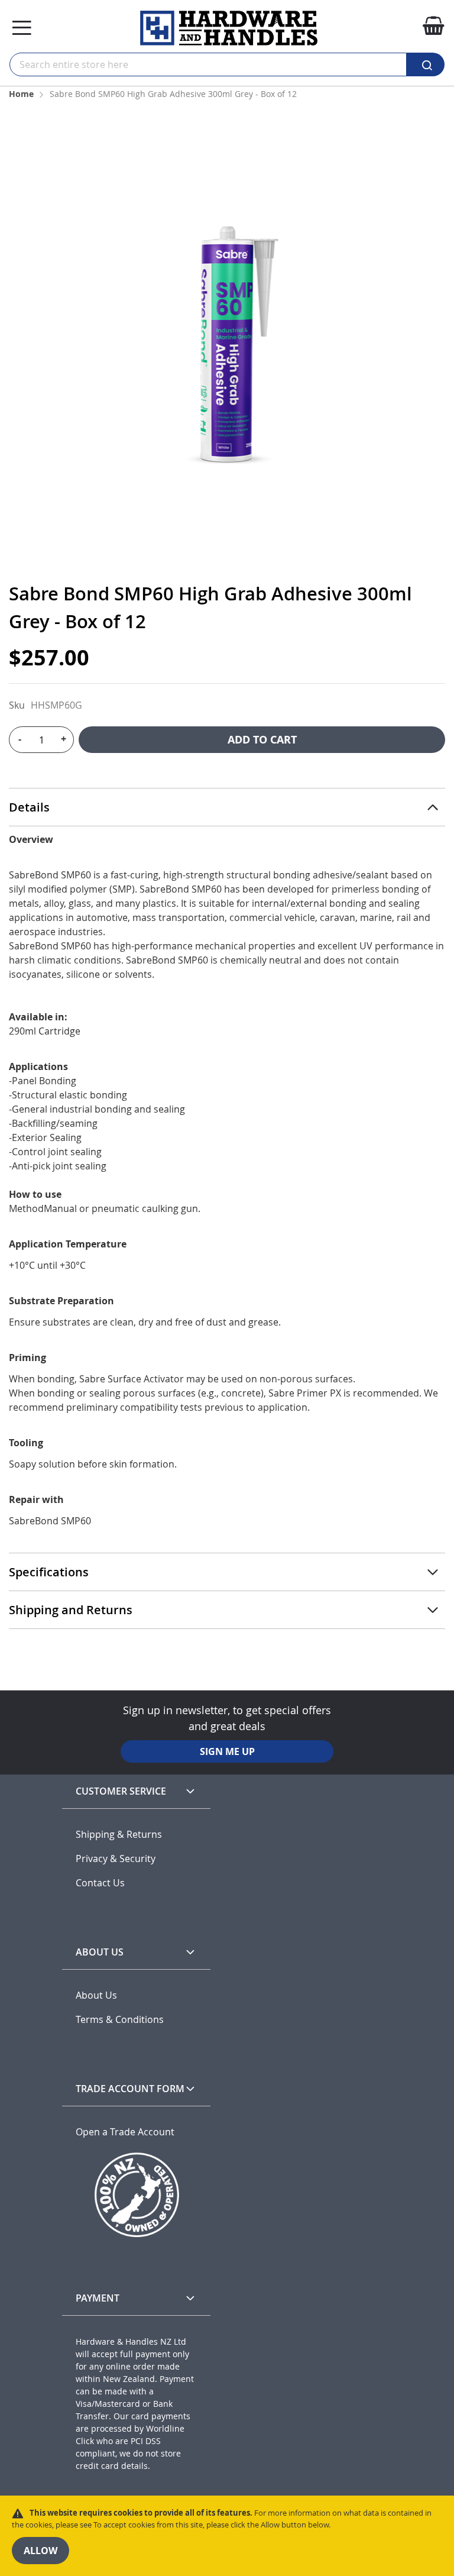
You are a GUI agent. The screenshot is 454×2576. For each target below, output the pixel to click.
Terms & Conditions (120, 2020)
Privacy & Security (116, 1859)
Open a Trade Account (125, 2132)
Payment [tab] (98, 2298)
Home (21, 94)
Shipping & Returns (119, 1835)
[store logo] (229, 28)
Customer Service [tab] (121, 1791)
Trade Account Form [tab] (130, 2089)
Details (29, 807)
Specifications (49, 1572)
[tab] (227, 807)
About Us (96, 1995)
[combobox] (208, 64)
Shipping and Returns (71, 1610)
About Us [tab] (100, 1952)
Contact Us (100, 1883)
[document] (227, 2536)
